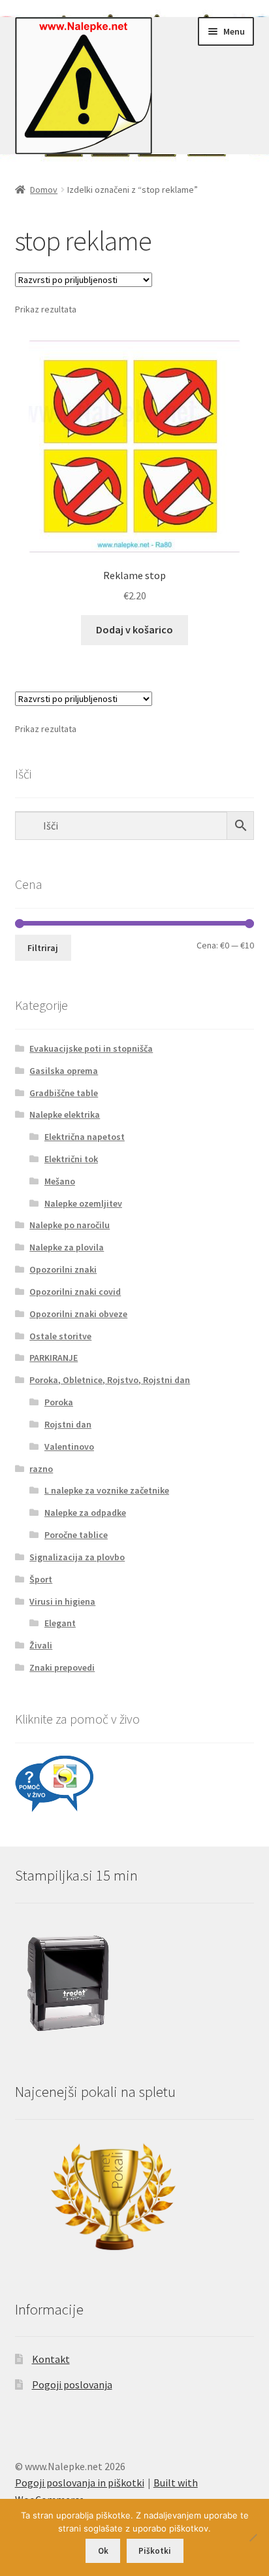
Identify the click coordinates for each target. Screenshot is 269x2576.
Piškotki (155, 2551)
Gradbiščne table (64, 1093)
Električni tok (71, 1159)
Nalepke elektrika (65, 1114)
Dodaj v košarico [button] (134, 629)
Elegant (60, 1623)
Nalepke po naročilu (70, 1225)
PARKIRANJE (54, 1358)
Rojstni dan (68, 1424)
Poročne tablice (76, 1535)
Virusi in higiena (62, 1601)
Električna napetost (85, 1137)
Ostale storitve (60, 1336)
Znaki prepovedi (62, 1667)
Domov (44, 190)
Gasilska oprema (64, 1071)
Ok (103, 2551)
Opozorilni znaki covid (75, 1292)
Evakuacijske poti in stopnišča (91, 1048)
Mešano (60, 1181)
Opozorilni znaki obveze (78, 1314)
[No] (253, 2537)
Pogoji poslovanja (72, 2384)
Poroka (59, 1402)
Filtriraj (43, 948)
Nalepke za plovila (67, 1247)
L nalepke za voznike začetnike (107, 1490)
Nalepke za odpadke (85, 1513)
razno (41, 1469)
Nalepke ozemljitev (83, 1203)
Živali (41, 1645)
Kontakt (51, 2359)
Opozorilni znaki (63, 1269)
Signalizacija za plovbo (77, 1557)
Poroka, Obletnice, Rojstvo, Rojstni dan (110, 1380)
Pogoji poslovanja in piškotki (80, 2483)
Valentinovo (69, 1447)
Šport (41, 1579)
